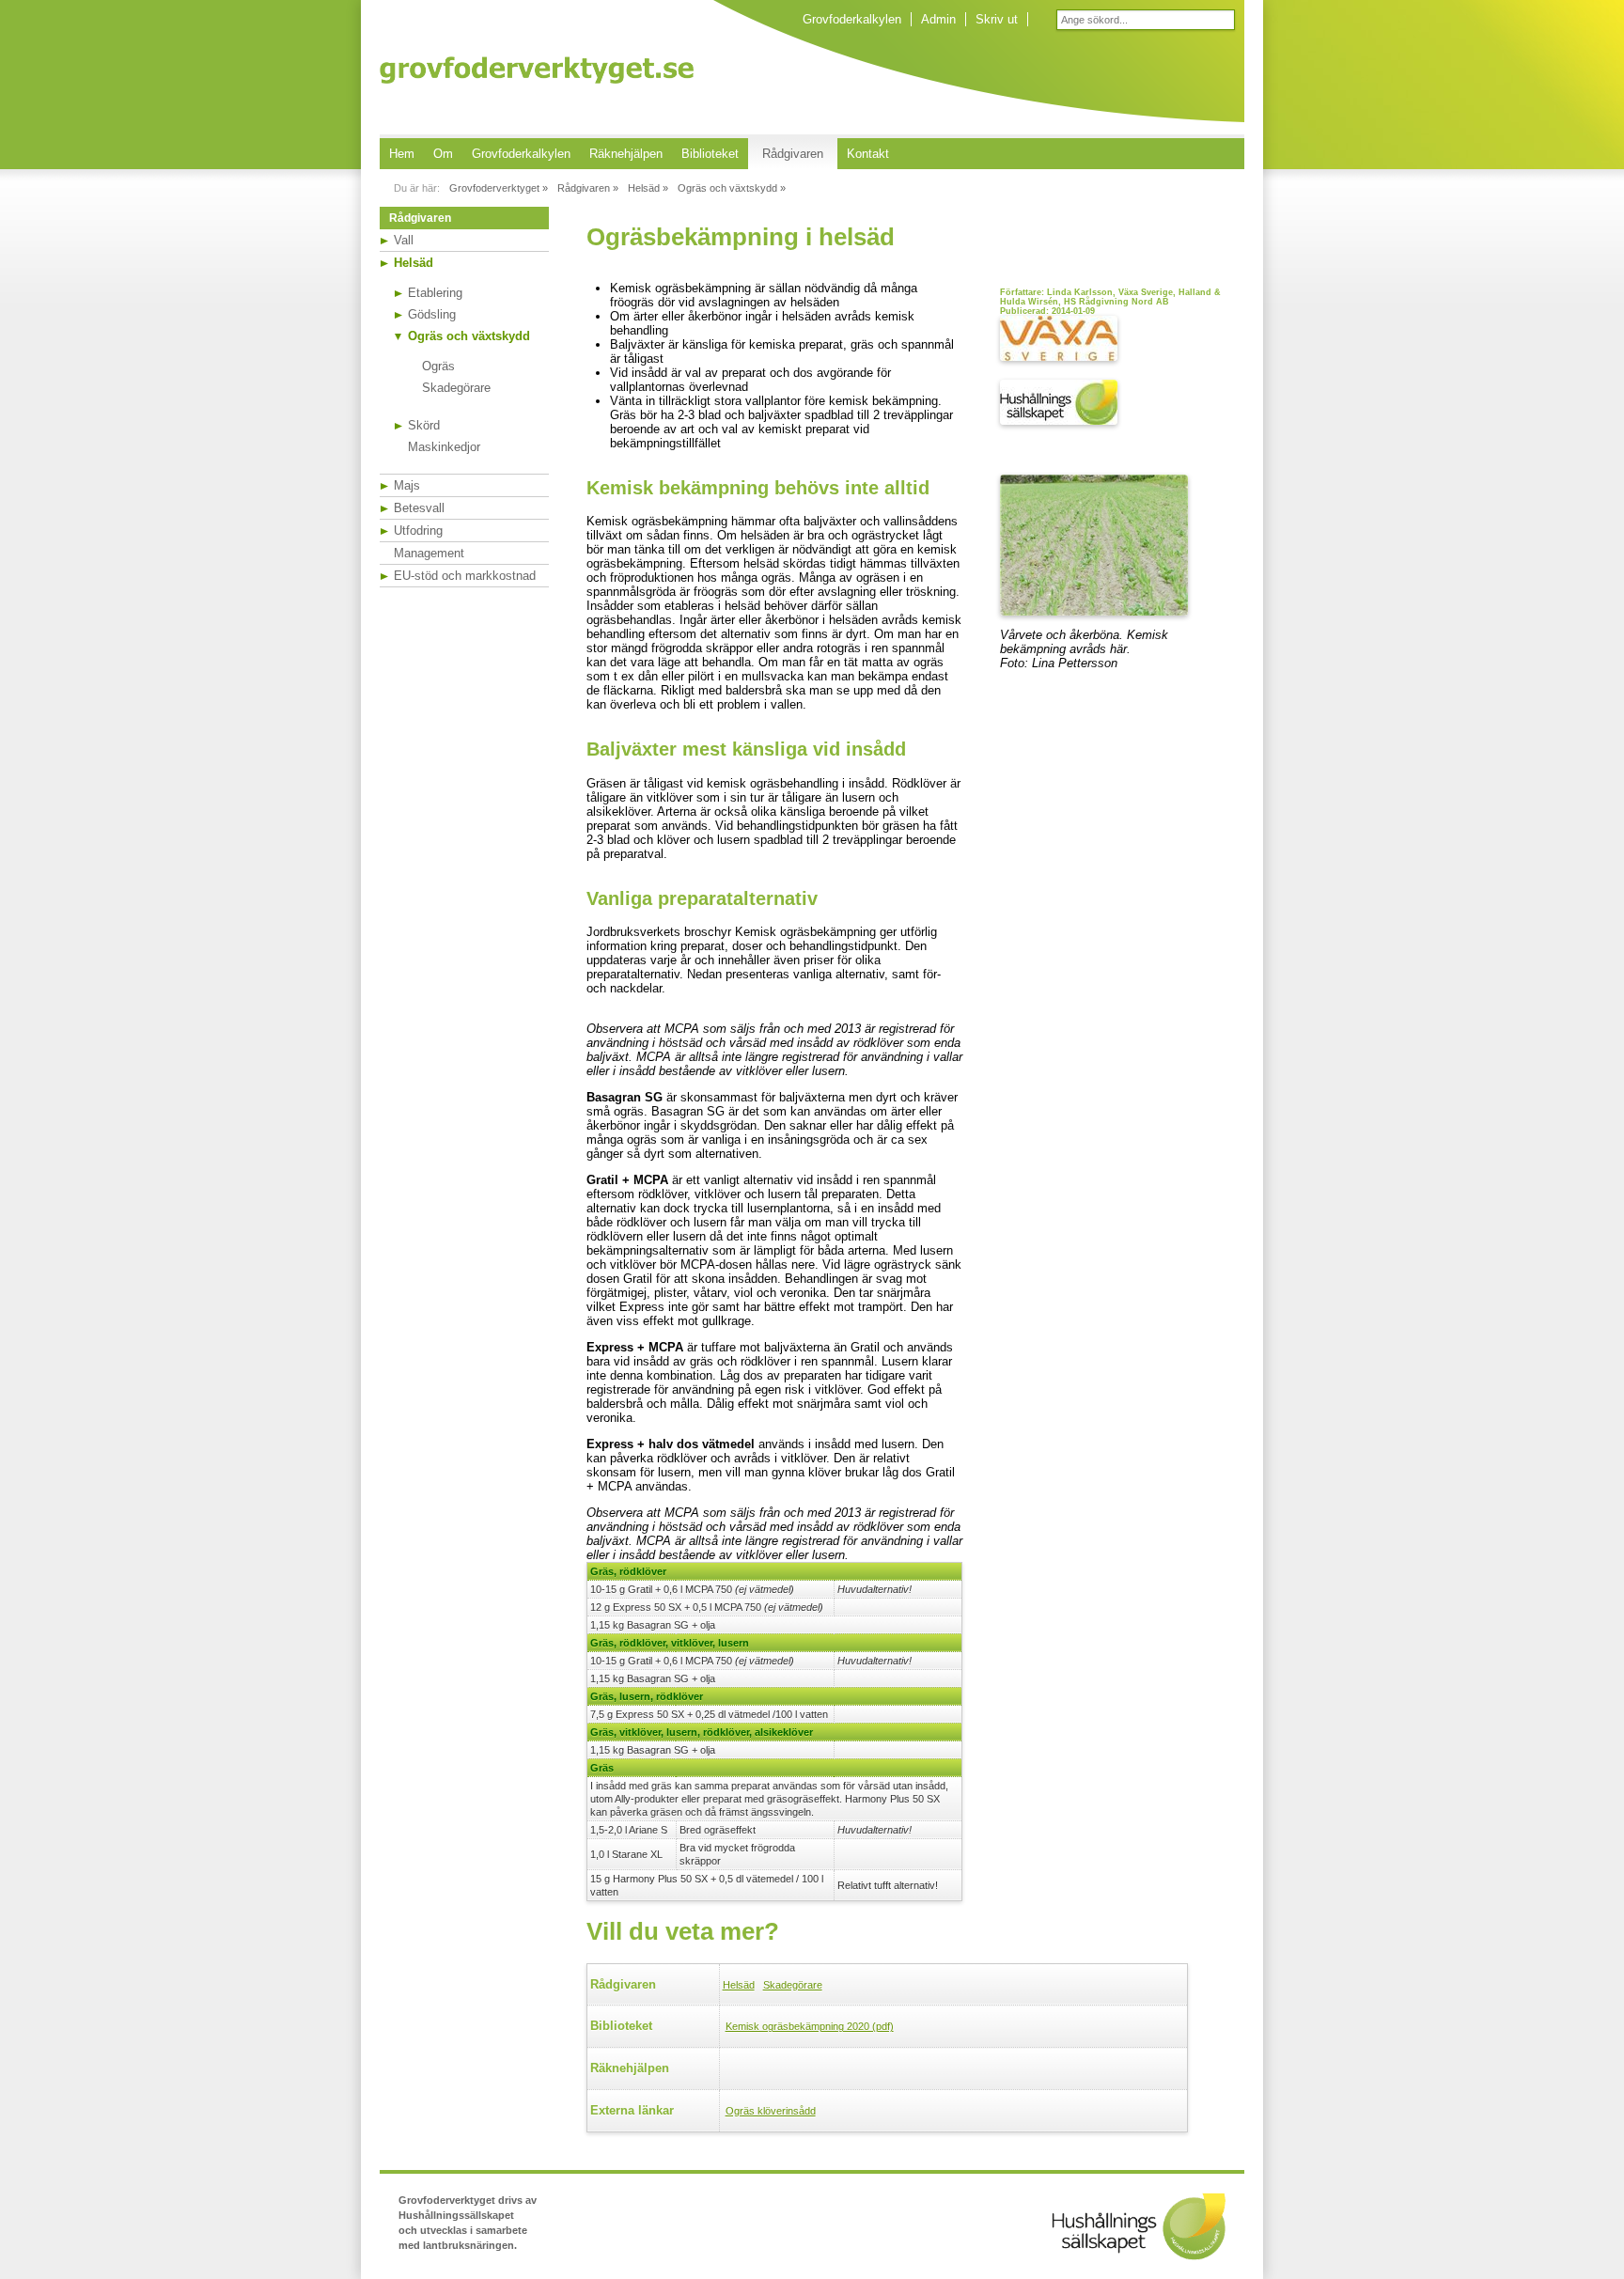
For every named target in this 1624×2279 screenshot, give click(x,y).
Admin (938, 19)
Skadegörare (456, 388)
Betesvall (419, 508)
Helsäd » (648, 188)
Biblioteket (710, 154)
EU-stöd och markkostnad (465, 576)
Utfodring (418, 531)
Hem (402, 154)
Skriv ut (997, 19)
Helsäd (414, 263)
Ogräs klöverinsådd (771, 2111)
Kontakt (868, 154)
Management (429, 553)
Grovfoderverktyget (537, 70)
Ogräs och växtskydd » (732, 188)
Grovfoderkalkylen (852, 19)
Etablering (435, 293)
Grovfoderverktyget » (499, 188)
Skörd (424, 425)
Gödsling (432, 314)
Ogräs (438, 366)
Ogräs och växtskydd (469, 336)
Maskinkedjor (444, 447)
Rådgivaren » (588, 188)
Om (443, 154)
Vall (404, 240)
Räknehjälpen (626, 154)
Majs (407, 485)
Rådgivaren (793, 154)
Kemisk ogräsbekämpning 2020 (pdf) (810, 2026)
